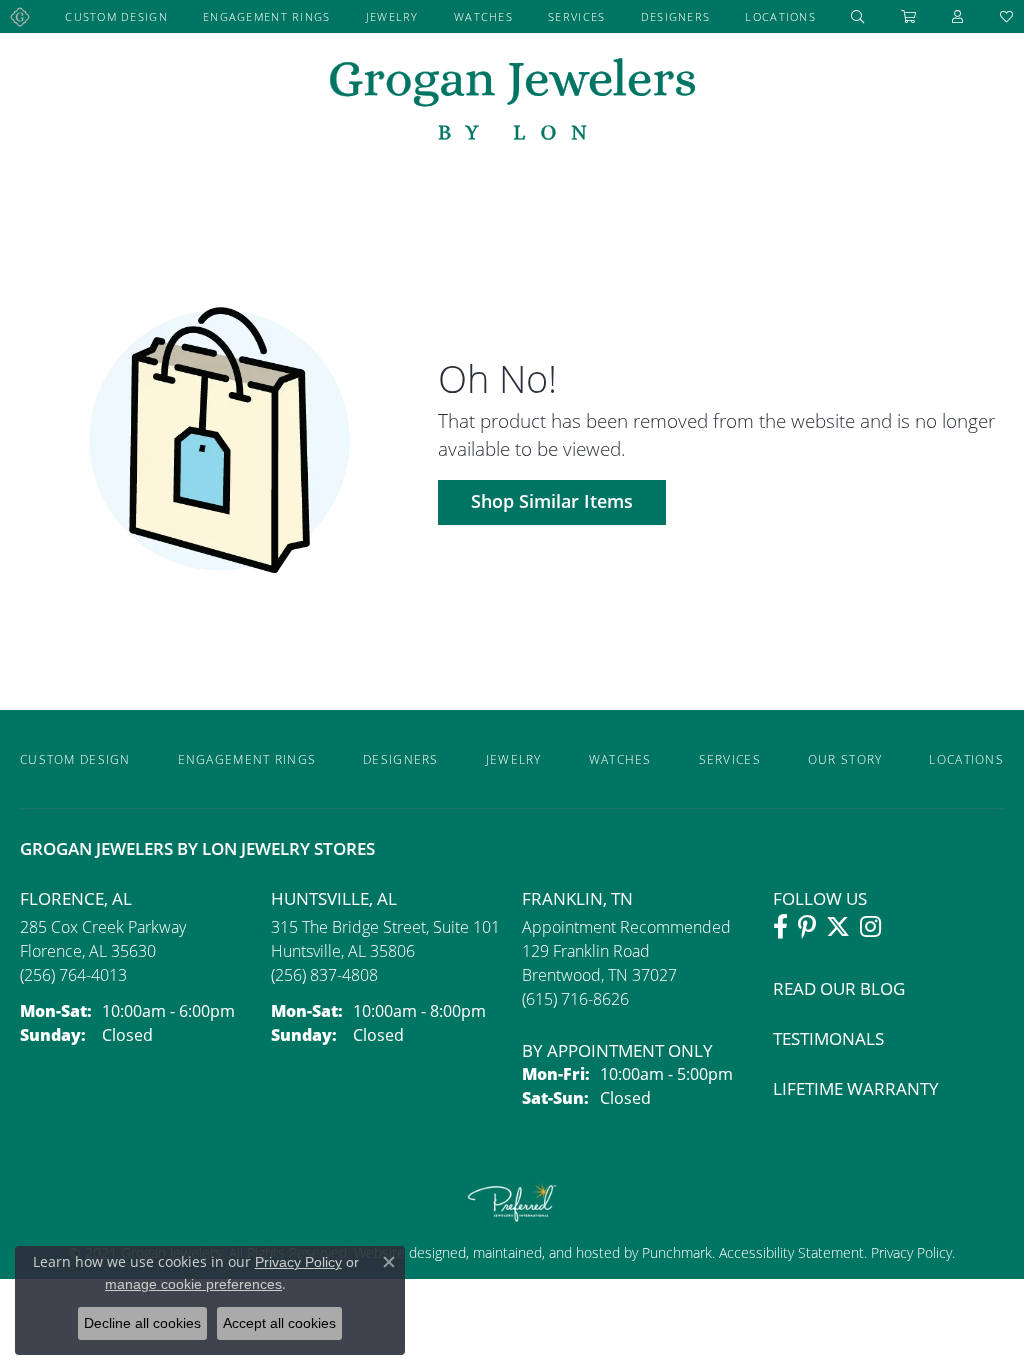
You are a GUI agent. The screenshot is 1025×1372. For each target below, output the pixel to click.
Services (576, 16)
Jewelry (392, 16)
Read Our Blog (839, 988)
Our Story (845, 759)
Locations (780, 16)
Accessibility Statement (791, 1252)
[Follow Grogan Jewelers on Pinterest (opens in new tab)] (807, 927)
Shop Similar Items (552, 501)
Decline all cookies (142, 1323)
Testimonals (828, 1038)
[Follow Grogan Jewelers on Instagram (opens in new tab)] (870, 927)
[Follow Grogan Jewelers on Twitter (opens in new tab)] (838, 927)
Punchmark (677, 1252)
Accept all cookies (279, 1323)
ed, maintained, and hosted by (546, 1252)
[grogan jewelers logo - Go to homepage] (512, 101)
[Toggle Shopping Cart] (909, 16)
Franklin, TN (577, 898)
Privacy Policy (909, 1252)
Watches (483, 16)
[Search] (858, 16)
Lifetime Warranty (856, 1088)
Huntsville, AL (334, 898)
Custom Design (116, 16)
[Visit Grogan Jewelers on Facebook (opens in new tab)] (780, 927)
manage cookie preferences (193, 1284)
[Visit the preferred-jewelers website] (512, 1202)
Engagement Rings (266, 16)
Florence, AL (76, 898)
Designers (676, 16)
